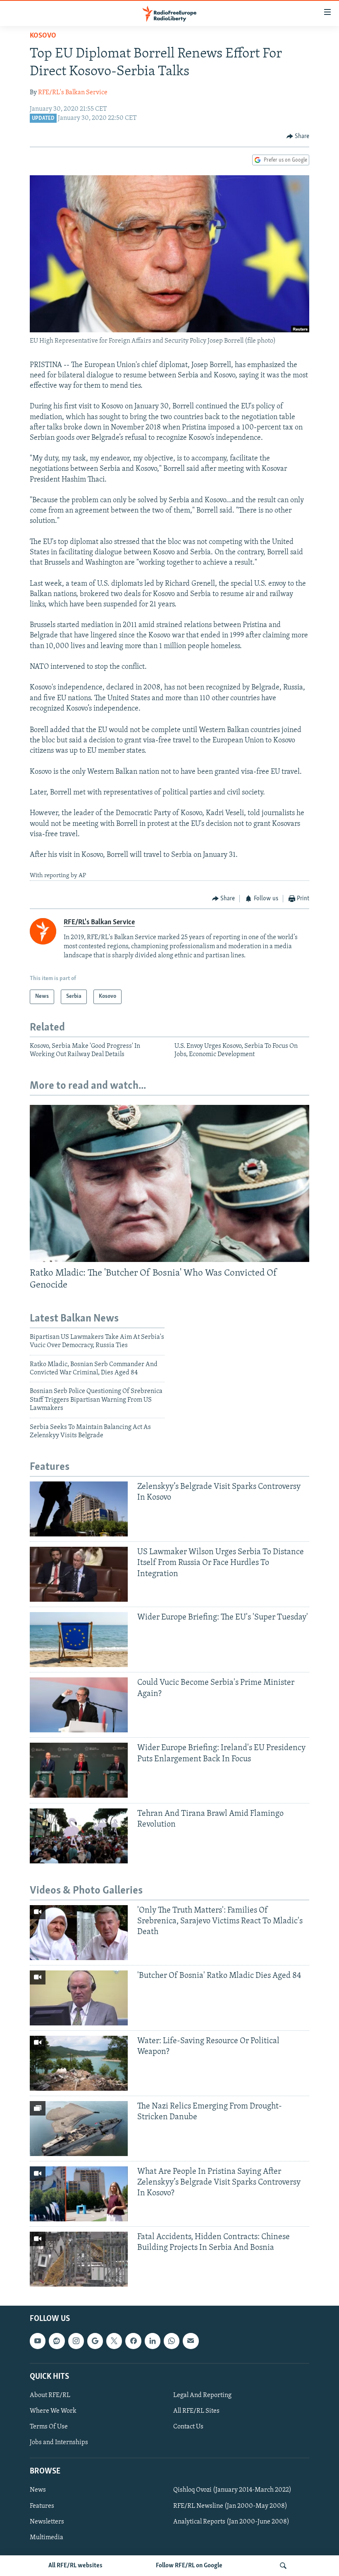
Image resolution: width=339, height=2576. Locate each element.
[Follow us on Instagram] (76, 2341)
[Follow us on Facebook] (133, 2341)
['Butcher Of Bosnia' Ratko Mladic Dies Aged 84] (79, 1998)
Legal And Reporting (202, 2395)
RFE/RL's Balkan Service (73, 93)
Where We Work (53, 2411)
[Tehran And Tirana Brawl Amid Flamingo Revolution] (79, 1836)
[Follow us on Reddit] (57, 2341)
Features (42, 2506)
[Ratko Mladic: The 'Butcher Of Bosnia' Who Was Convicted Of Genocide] (169, 1183)
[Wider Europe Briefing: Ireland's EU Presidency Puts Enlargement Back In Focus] (79, 1770)
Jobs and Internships (59, 2442)
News (38, 2490)
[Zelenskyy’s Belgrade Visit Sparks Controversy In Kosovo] (79, 1509)
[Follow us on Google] (95, 2341)
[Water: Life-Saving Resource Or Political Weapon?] (79, 2063)
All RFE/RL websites (75, 2566)
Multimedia (47, 2538)
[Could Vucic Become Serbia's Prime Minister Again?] (79, 1705)
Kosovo (43, 36)
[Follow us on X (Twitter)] (114, 2341)
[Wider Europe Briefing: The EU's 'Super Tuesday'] (79, 1640)
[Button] (298, 136)
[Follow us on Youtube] (38, 2341)
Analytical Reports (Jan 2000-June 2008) (231, 2522)
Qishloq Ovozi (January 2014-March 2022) (232, 2490)
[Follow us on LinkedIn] (153, 2341)
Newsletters (47, 2522)
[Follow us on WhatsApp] (172, 2341)
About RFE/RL (50, 2395)
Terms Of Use (49, 2427)
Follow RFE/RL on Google (189, 2566)
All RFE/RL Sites (196, 2411)
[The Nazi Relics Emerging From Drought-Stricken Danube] (79, 2129)
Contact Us (188, 2427)
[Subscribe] (191, 2341)
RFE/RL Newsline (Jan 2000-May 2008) (230, 2506)
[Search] (283, 2566)
